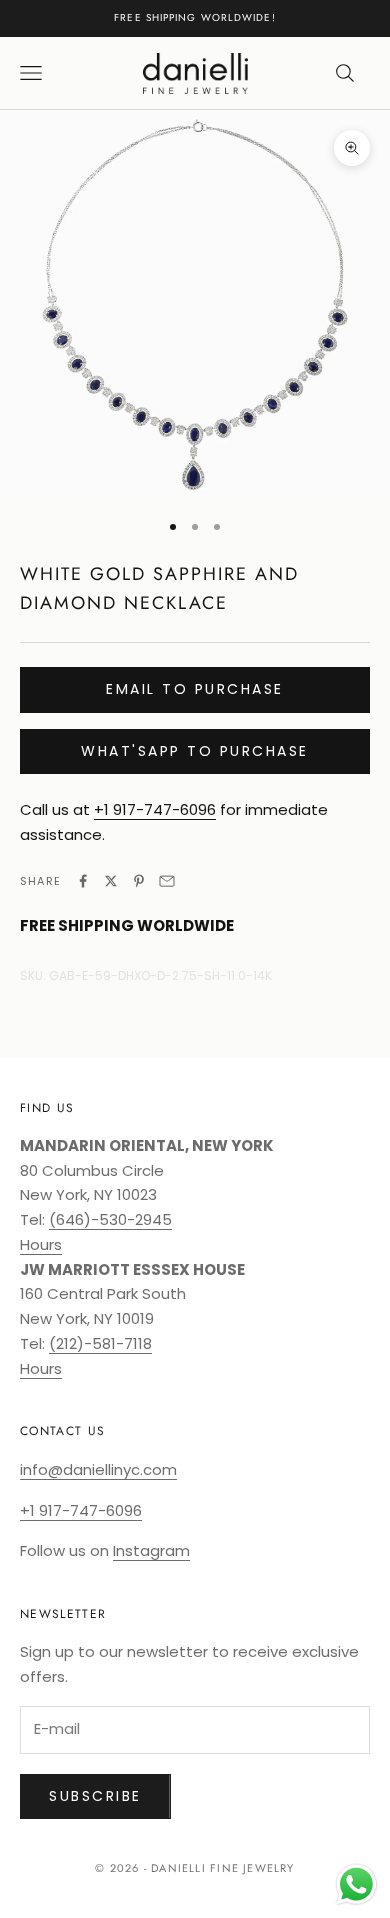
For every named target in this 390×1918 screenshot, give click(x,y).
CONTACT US (62, 1431)
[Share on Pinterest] (139, 881)
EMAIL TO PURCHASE (195, 689)
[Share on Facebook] (83, 881)
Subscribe (95, 1796)
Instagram (151, 1550)
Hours (41, 1244)
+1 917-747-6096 (155, 809)
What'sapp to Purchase (195, 751)
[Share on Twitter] (111, 881)
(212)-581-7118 (100, 1343)
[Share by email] (167, 881)
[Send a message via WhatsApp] (356, 1884)
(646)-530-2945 (110, 1219)
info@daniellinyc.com (98, 1469)
